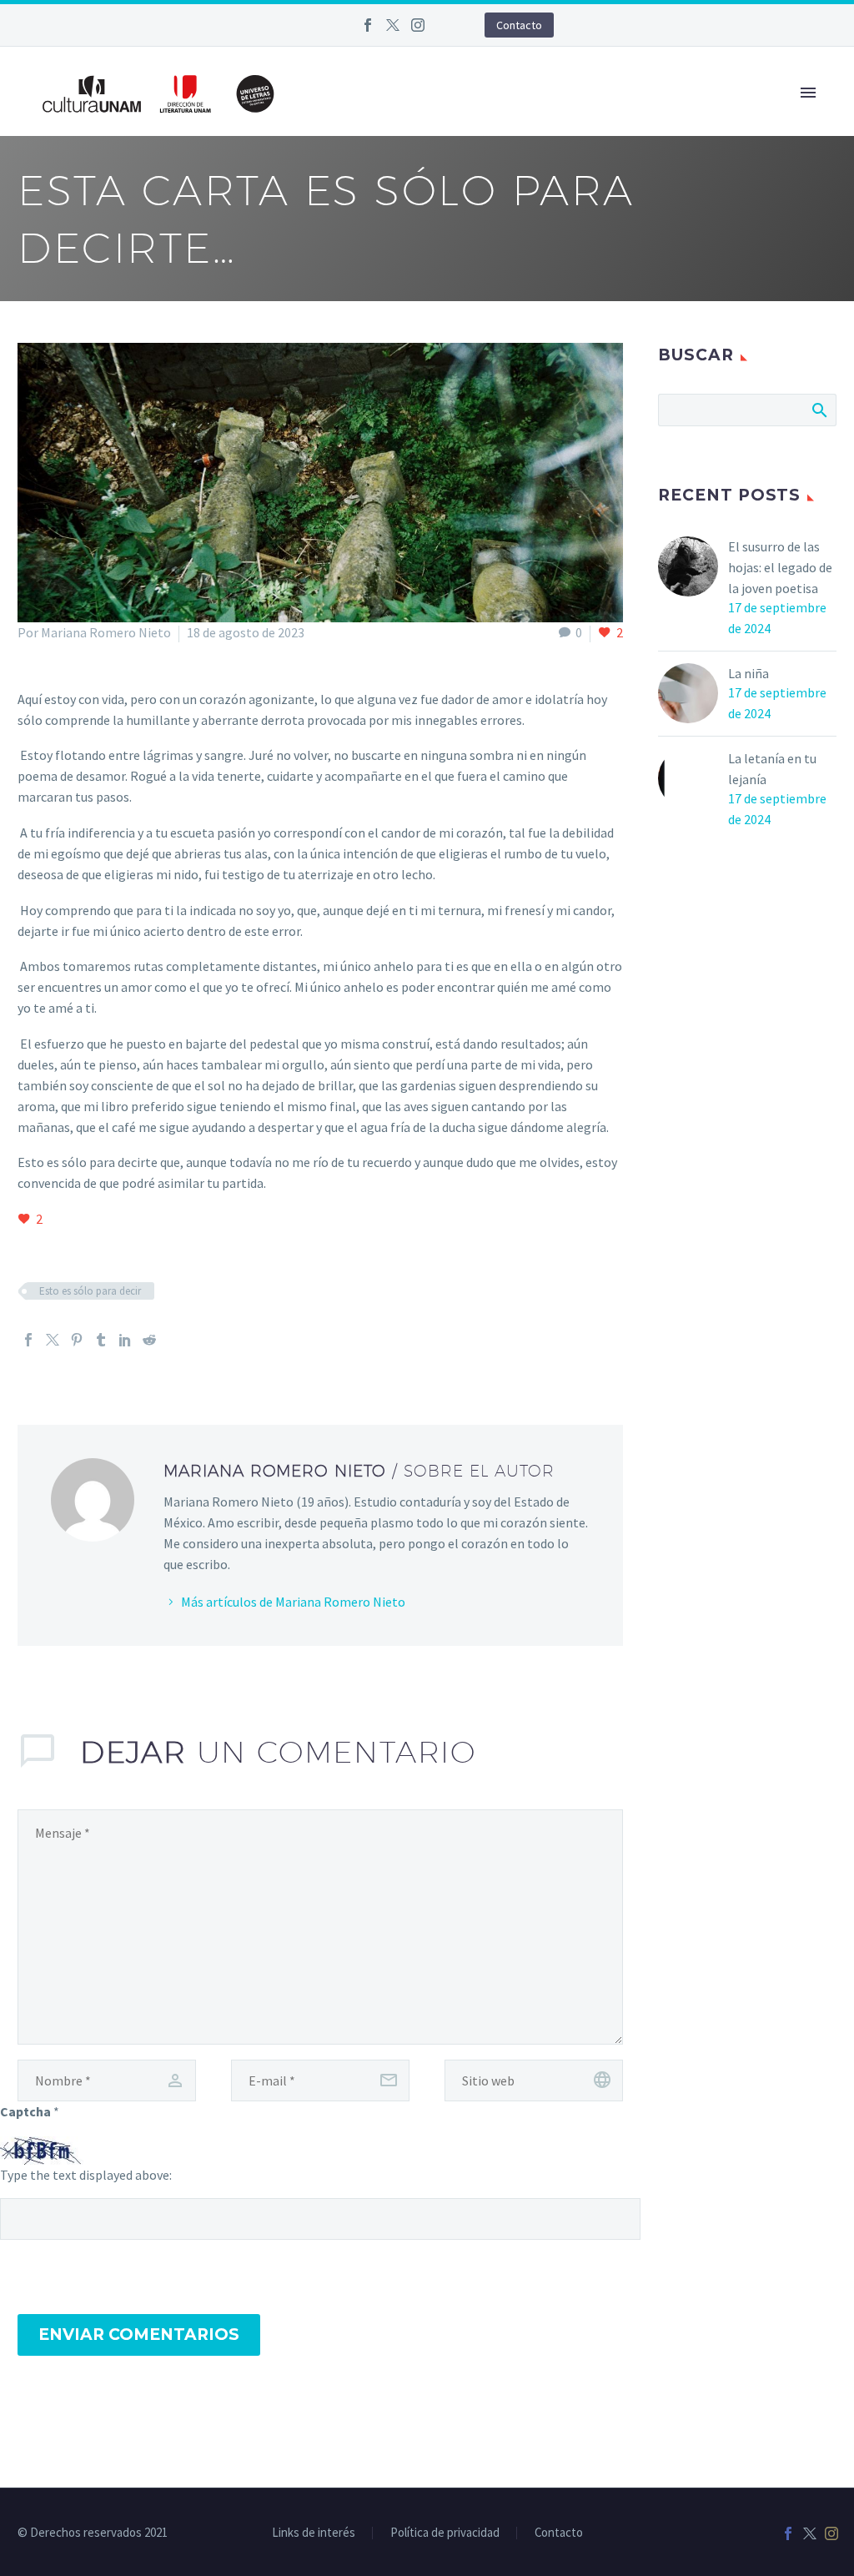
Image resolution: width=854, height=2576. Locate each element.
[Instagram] (418, 25)
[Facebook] (368, 25)
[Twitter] (393, 25)
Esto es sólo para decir (90, 1291)
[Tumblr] (101, 1340)
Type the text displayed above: (86, 2175)
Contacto (519, 25)
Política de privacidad (445, 2533)
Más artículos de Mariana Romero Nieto (293, 1602)
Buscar (819, 410)
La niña (749, 673)
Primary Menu (808, 93)
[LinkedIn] (125, 1340)
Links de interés (314, 2533)
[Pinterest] (77, 1340)
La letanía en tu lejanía (772, 769)
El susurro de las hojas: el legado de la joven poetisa (780, 567)
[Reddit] (149, 1340)
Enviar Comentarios (139, 2334)
